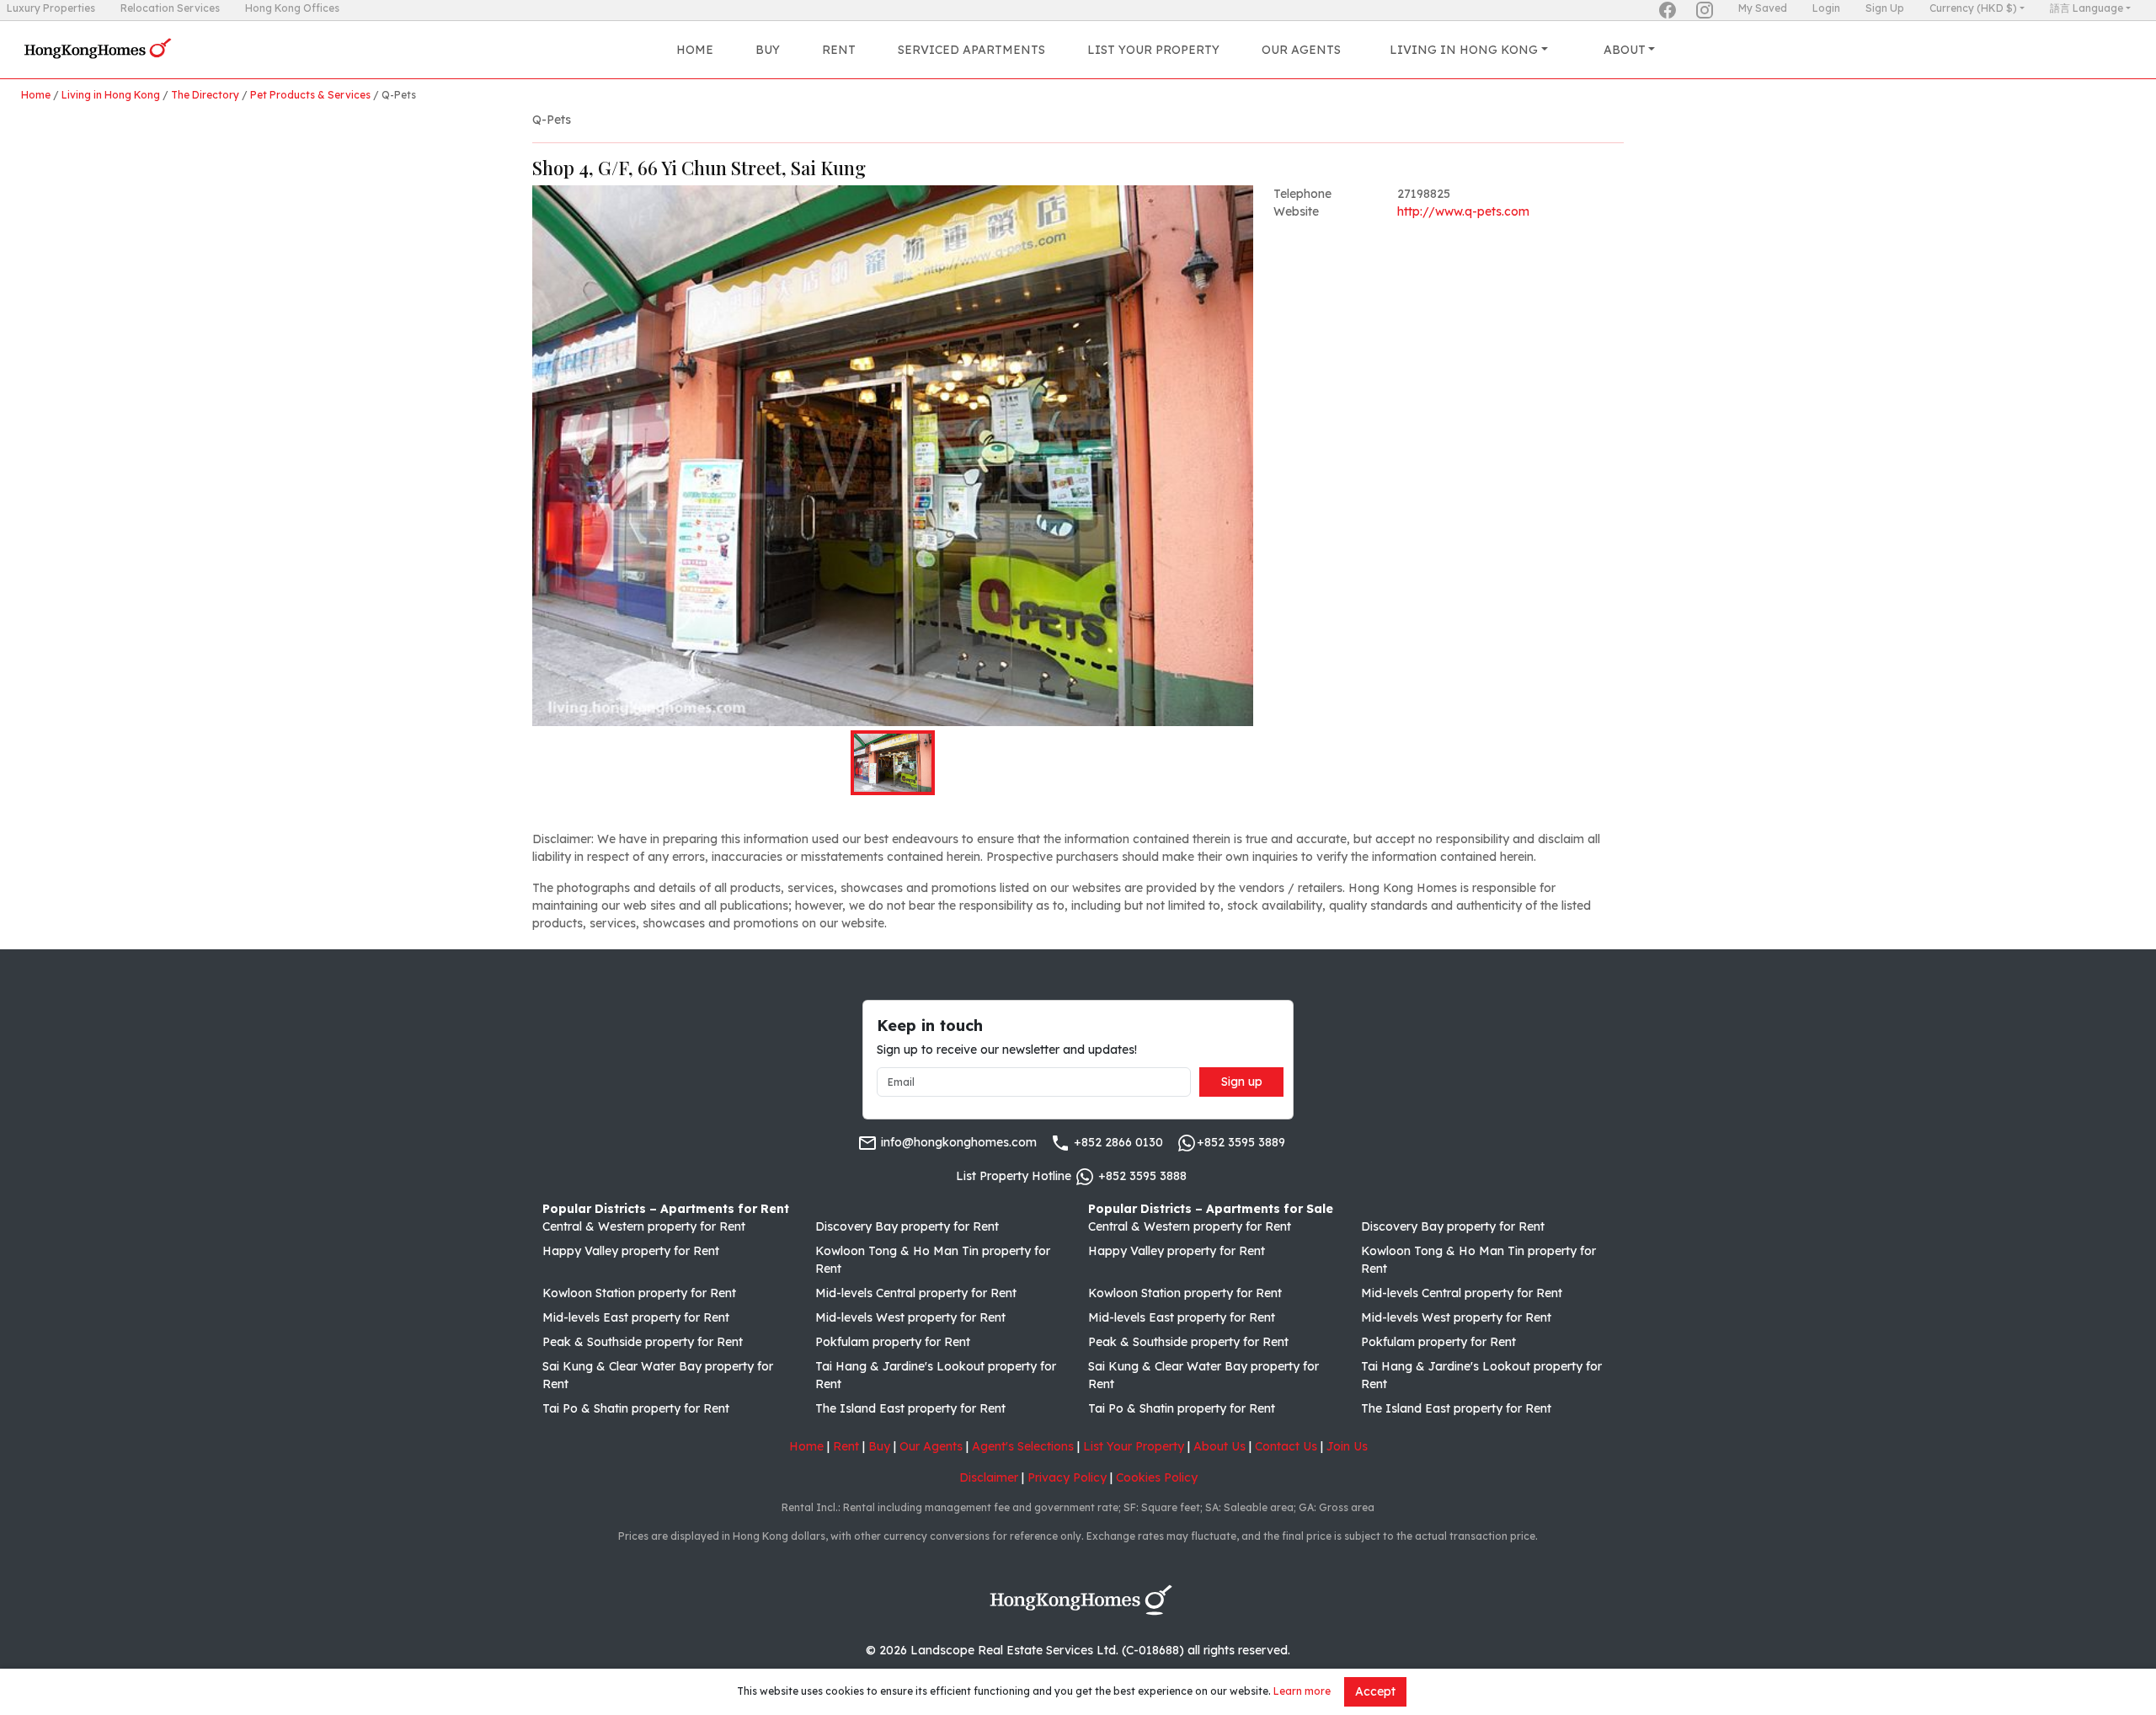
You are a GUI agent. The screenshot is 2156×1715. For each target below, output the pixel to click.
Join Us (1347, 1446)
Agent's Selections (1023, 1446)
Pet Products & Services (310, 95)
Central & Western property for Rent (644, 1226)
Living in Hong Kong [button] (1464, 50)
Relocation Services (170, 8)
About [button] (1625, 50)
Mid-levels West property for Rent (910, 1317)
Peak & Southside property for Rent (643, 1342)
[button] (893, 456)
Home (695, 50)
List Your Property (1153, 50)
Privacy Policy (1067, 1477)
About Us (1219, 1446)
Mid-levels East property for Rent (636, 1317)
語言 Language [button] (2087, 8)
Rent (839, 50)
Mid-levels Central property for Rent (916, 1293)
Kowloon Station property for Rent (639, 1293)
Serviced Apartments (971, 50)
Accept (1375, 1691)
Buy (768, 50)
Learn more (1302, 1691)
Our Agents (1301, 50)
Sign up (1242, 1082)
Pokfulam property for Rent (893, 1342)
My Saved (1763, 8)
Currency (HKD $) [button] (1973, 8)
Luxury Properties (51, 8)
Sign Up (1885, 8)
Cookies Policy (1157, 1477)
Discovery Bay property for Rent (907, 1226)
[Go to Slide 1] (893, 763)
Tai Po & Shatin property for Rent (636, 1408)
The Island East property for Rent (910, 1408)
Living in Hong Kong (111, 95)
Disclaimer (989, 1477)
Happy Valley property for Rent (631, 1251)
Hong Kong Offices (292, 8)
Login (1826, 8)
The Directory (205, 95)
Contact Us (1286, 1446)
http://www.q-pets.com (1463, 211)
